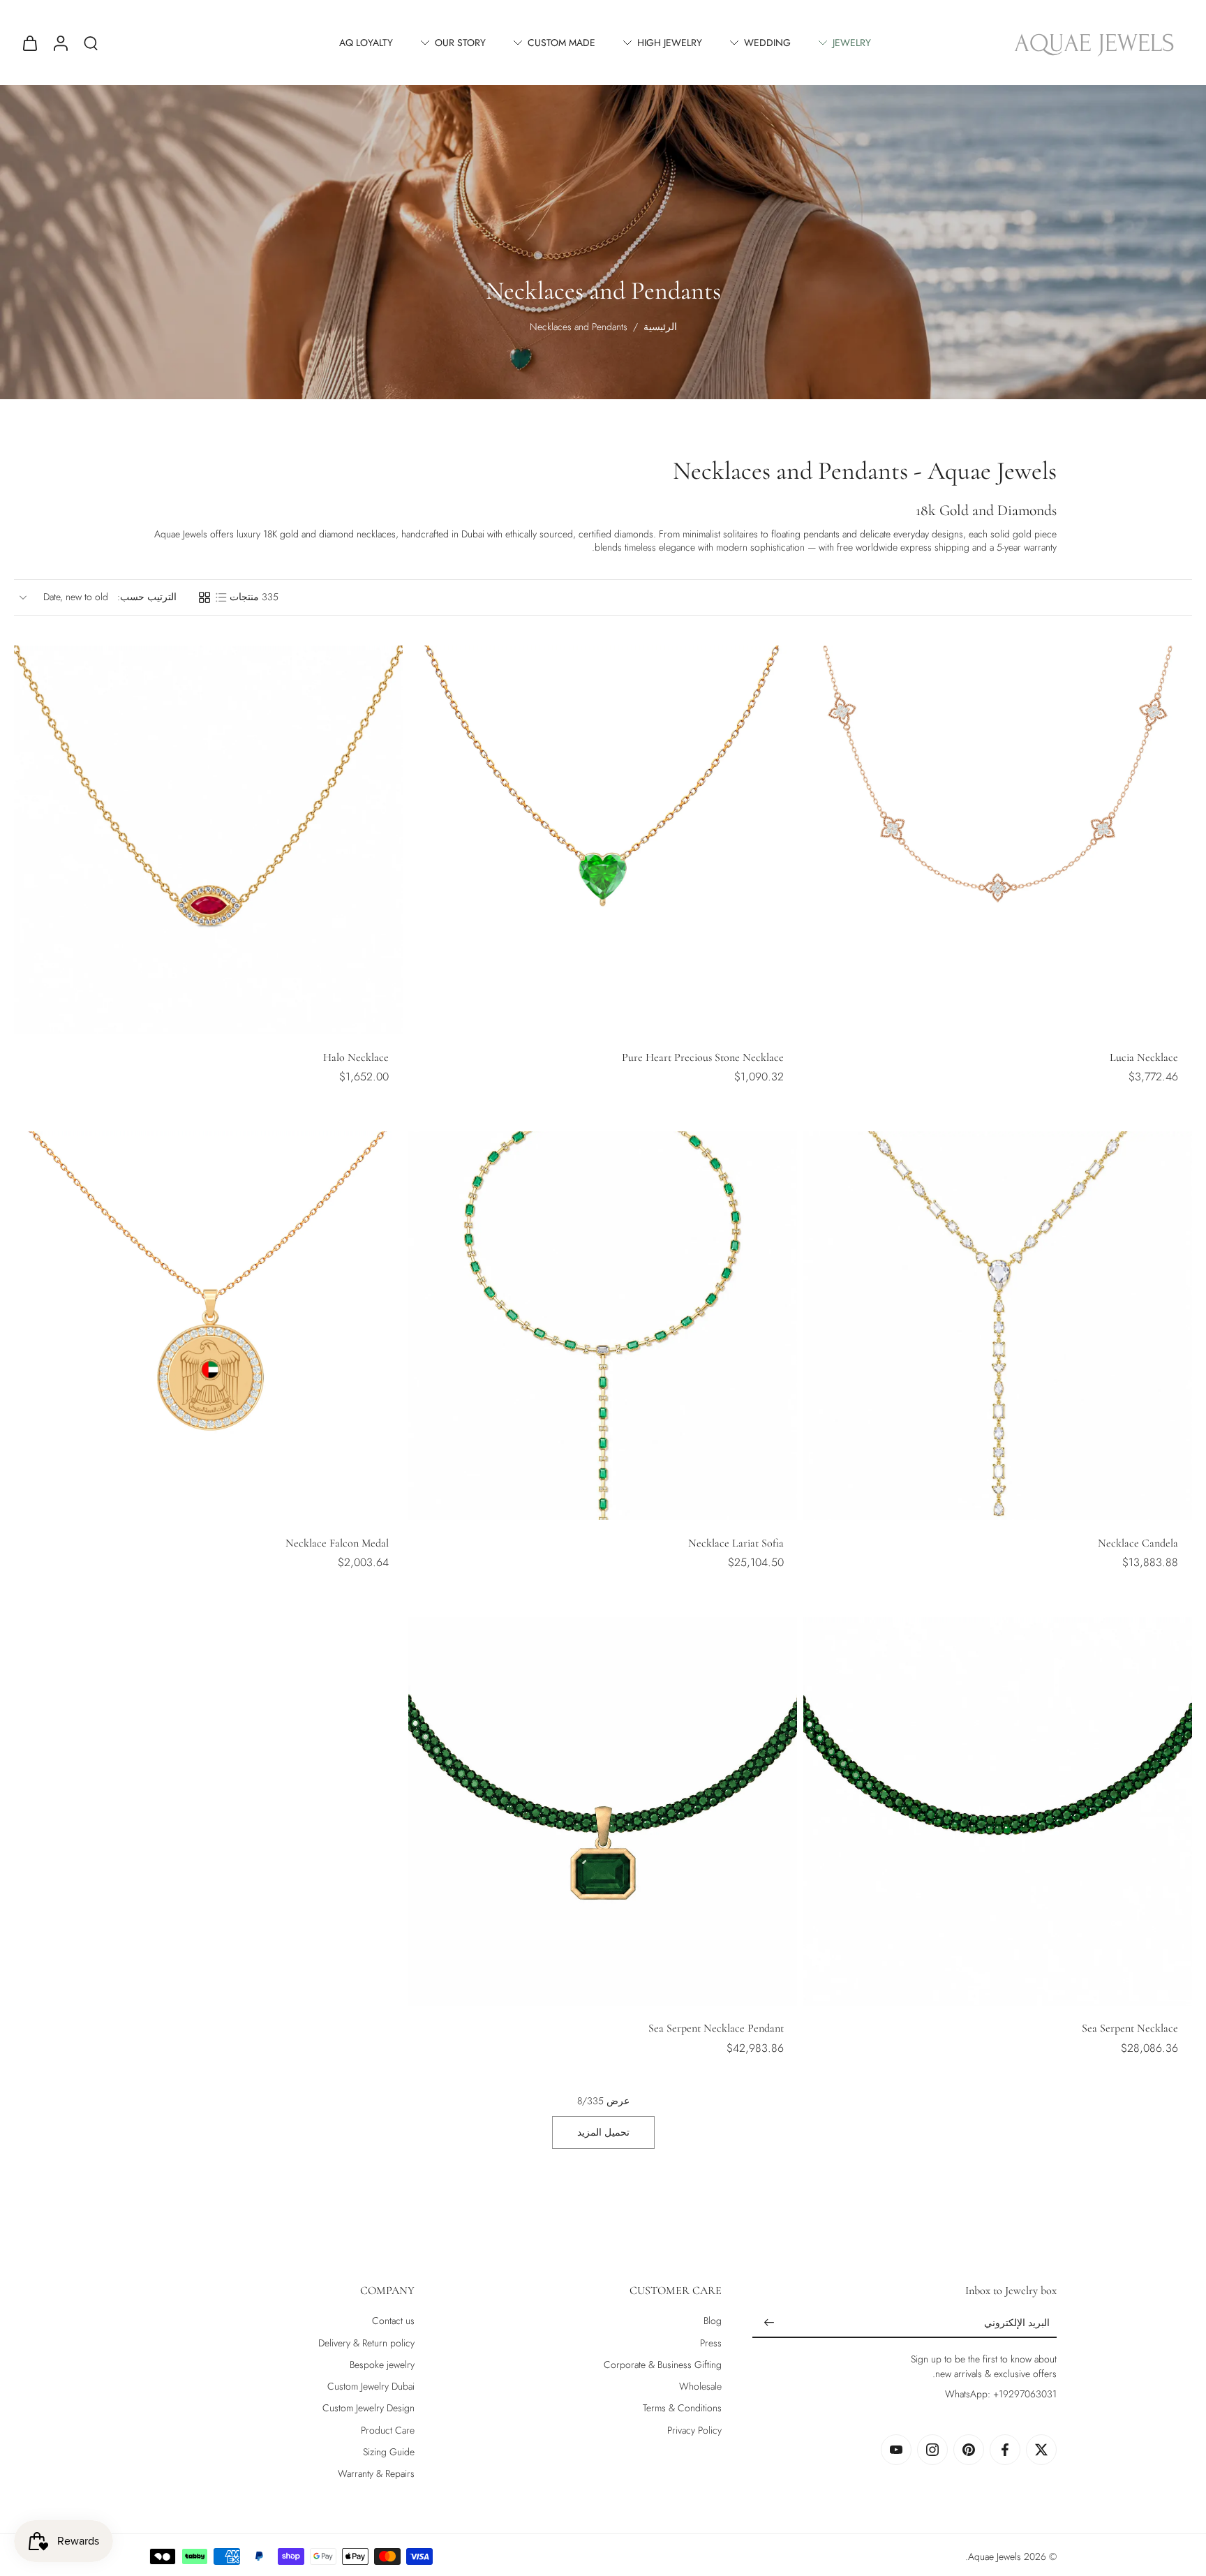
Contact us (393, 2321)
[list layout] (221, 597)
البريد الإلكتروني (1017, 2323)
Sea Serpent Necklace (1130, 2028)
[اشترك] (769, 2323)
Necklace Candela (1138, 1543)
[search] (91, 43)
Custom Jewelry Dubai (371, 2387)
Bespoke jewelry (382, 2365)
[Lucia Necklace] (998, 840)
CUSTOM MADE (561, 43)
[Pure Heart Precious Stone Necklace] (603, 840)
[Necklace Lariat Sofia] (603, 1326)
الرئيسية (660, 327)
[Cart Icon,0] (29, 43)
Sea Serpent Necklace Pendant (716, 2028)
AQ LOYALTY (366, 43)
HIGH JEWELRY (670, 43)
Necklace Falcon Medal (337, 1543)
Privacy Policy (694, 2430)
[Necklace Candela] (998, 1326)
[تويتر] (1041, 2450)
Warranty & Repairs (376, 2474)
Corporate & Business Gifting (663, 2365)
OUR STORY (460, 43)
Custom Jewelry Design (368, 2408)
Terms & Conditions (682, 2408)
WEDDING (767, 43)
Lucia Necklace (1144, 1057)
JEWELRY (852, 43)
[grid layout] (204, 597)
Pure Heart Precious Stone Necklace (703, 1057)
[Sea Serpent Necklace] (998, 1811)
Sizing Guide (389, 2452)
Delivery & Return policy (366, 2343)
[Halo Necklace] (208, 840)
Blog (713, 2321)
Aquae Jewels (995, 2556)
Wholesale (700, 2387)
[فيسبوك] (1005, 2450)
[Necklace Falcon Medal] (208, 1326)
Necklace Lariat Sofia (736, 1543)
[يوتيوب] (896, 2450)
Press (711, 2343)
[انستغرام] (932, 2450)
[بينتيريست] (969, 2450)
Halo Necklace (356, 1057)
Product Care (388, 2430)
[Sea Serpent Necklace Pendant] (603, 1811)
